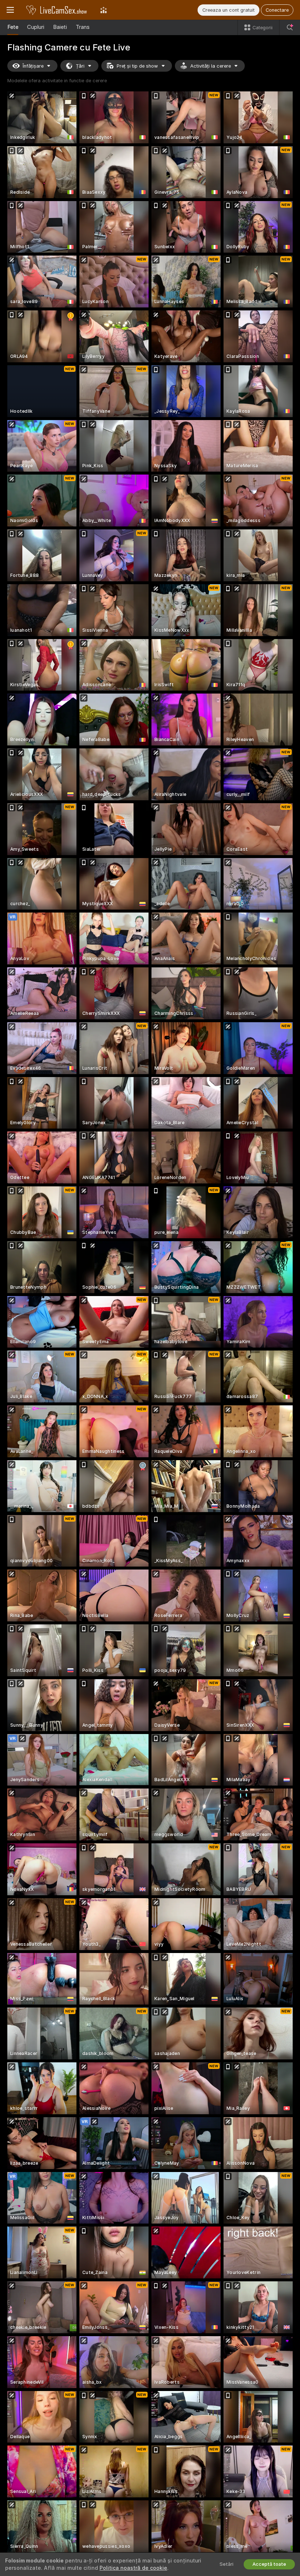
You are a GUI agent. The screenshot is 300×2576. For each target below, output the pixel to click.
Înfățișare (33, 66)
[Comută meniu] (10, 10)
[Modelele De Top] (104, 10)
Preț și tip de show (137, 66)
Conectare (277, 10)
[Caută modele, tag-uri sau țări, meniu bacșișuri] (290, 27)
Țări (80, 66)
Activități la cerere (211, 66)
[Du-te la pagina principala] (57, 10)
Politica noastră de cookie (133, 2568)
